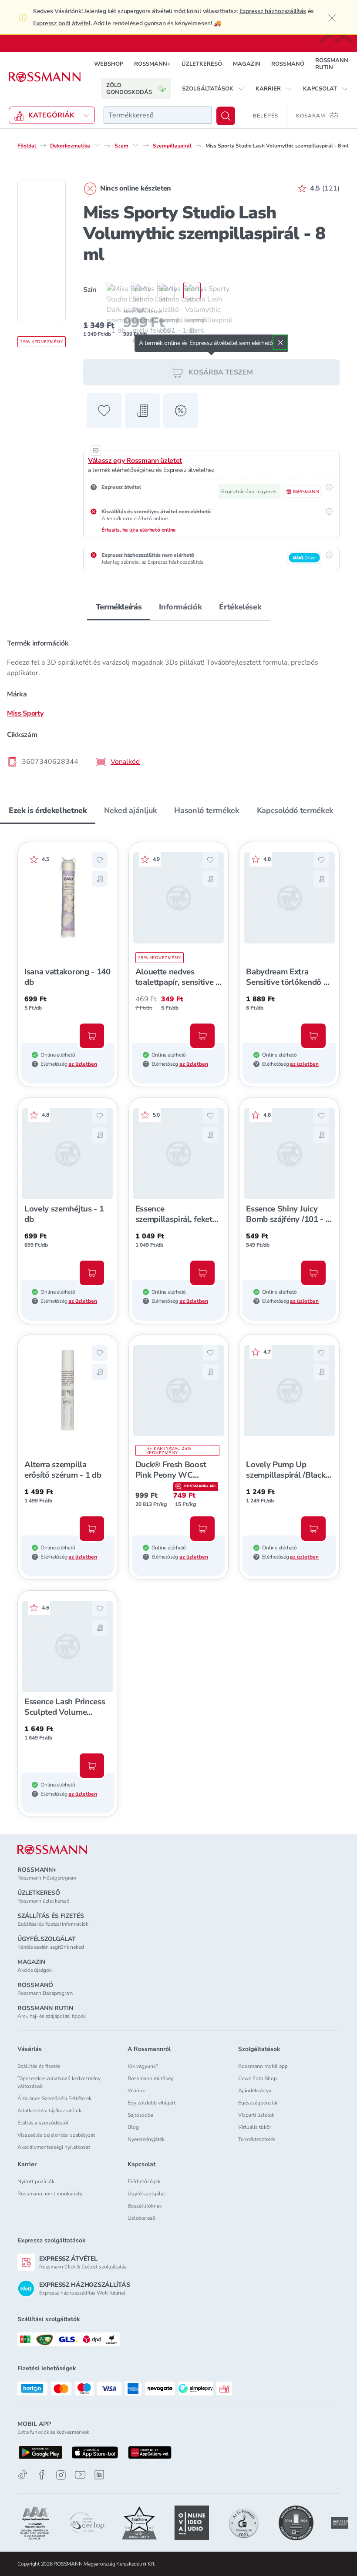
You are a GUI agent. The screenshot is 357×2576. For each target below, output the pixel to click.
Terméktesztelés (257, 2139)
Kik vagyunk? (143, 2066)
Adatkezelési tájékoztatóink (49, 2111)
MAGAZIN (247, 64)
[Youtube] (80, 2475)
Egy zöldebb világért (152, 2103)
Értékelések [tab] (240, 607)
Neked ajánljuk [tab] (130, 810)
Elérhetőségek (144, 2181)
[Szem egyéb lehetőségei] (135, 145)
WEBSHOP (109, 64)
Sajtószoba (140, 2115)
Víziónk (136, 2091)
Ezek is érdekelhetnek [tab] (48, 810)
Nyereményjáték (146, 2139)
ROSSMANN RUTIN (332, 64)
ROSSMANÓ (288, 64)
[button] (213, 89)
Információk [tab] (180, 607)
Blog (133, 2127)
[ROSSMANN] (52, 1850)
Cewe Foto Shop (258, 2078)
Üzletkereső (141, 2218)
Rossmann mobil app (263, 2066)
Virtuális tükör (255, 2127)
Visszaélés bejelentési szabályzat (56, 2135)
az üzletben (83, 1064)
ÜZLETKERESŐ (202, 64)
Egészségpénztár (258, 2103)
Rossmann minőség (151, 2078)
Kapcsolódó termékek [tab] (295, 810)
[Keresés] (226, 116)
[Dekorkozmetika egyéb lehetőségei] (97, 145)
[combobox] (158, 115)
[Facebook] (42, 2475)
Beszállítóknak (145, 2206)
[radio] (109, 291)
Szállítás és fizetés (39, 2066)
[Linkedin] (99, 2475)
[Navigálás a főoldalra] (45, 77)
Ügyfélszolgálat (146, 2194)
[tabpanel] (178, 700)
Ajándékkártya (255, 2091)
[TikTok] (23, 2475)
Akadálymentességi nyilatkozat (54, 2147)
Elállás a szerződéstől (43, 2123)
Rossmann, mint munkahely (50, 2194)
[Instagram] (61, 2475)
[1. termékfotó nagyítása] (42, 251)
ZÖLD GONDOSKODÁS (129, 89)
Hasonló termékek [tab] (207, 810)
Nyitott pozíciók (36, 2181)
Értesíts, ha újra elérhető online (139, 530)
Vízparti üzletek (256, 2115)
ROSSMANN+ (152, 64)
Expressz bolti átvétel (62, 23)
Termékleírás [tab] (119, 607)
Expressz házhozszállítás (273, 11)
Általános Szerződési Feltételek (54, 2098)
